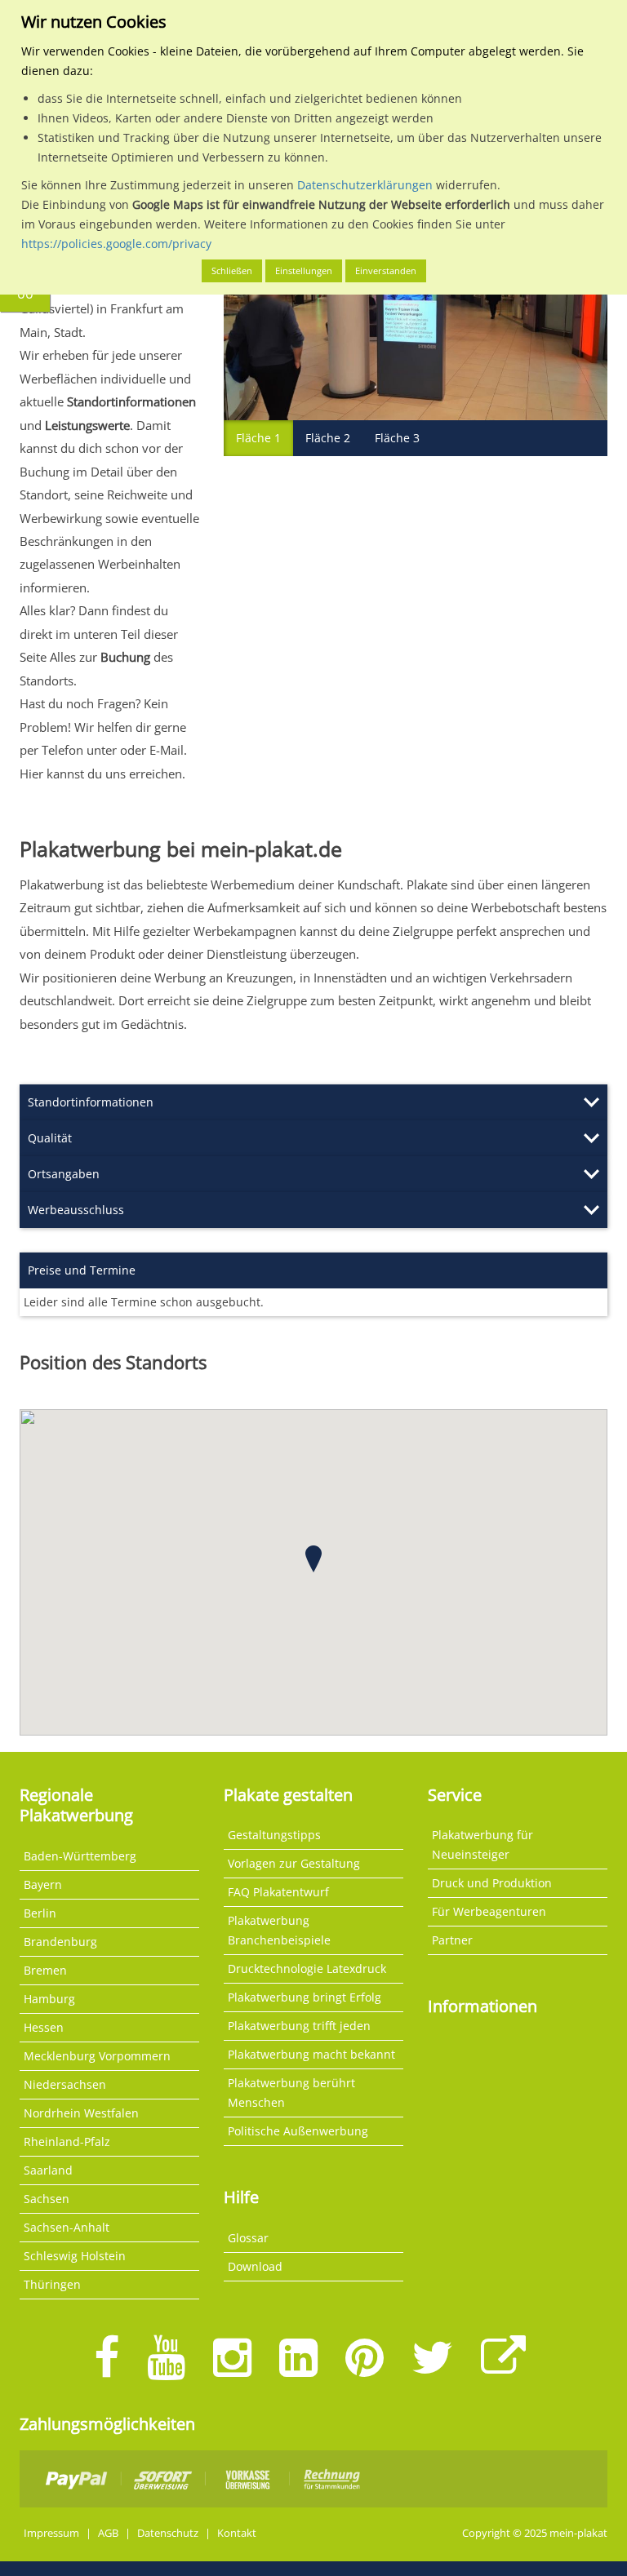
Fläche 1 (258, 438)
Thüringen (52, 2284)
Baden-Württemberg (80, 1856)
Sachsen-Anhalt (67, 2227)
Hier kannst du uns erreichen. (102, 774)
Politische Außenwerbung (298, 2131)
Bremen (45, 1970)
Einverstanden (386, 270)
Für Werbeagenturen (489, 1911)
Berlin (40, 1913)
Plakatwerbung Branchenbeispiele (279, 1930)
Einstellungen (304, 270)
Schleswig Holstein (75, 2256)
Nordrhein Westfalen (81, 2113)
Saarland (48, 2170)
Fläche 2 (328, 438)
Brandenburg (60, 1942)
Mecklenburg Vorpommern (97, 2056)
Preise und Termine (82, 1270)
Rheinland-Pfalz (67, 2141)
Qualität (50, 1138)
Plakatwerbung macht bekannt (311, 2054)
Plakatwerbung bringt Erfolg (305, 1997)
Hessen (44, 2027)
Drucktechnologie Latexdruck (307, 1969)
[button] (313, 1559)
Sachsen (47, 2199)
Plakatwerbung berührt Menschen (291, 2093)
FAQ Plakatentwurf (278, 1892)
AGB (108, 2533)
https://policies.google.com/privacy (116, 244)
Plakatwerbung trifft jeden (299, 2026)
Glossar (248, 2238)
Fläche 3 (397, 438)
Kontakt (237, 2533)
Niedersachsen (65, 2084)
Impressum (51, 2533)
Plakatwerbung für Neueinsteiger (482, 1844)
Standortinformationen (91, 1102)
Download (255, 2266)
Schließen (232, 270)
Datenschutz (168, 2533)
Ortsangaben (64, 1174)
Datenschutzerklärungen (365, 185)
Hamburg (49, 1999)
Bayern (43, 1884)
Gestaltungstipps (274, 1835)
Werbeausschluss (76, 1210)
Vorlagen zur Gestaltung (294, 1863)
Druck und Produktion (492, 1883)
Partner (452, 1940)
